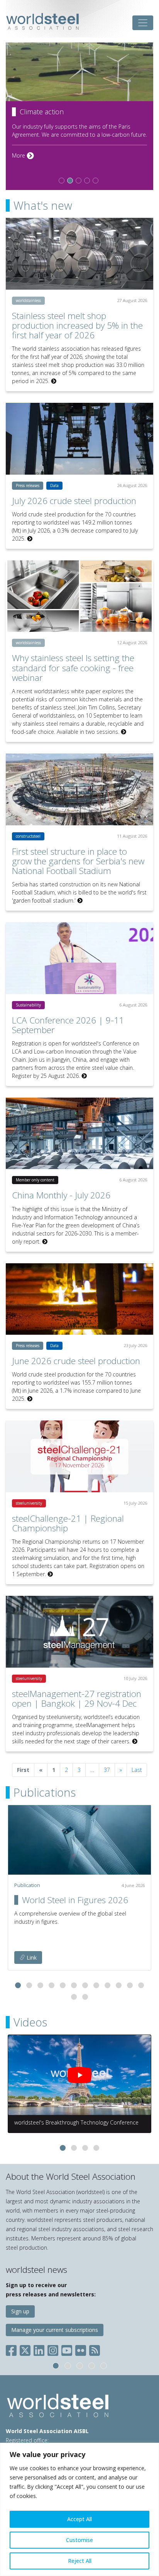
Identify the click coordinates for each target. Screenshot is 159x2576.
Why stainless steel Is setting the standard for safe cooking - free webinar (73, 668)
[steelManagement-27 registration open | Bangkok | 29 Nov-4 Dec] (79, 1632)
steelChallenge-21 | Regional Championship (68, 1523)
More (23, 172)
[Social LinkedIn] (39, 2349)
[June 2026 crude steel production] (79, 1299)
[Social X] (25, 2349)
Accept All (79, 2519)
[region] (79, 2509)
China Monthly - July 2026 (61, 1195)
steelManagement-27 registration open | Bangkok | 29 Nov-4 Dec (77, 1699)
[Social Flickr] (81, 2349)
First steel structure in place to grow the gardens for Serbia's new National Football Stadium (78, 861)
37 (107, 1770)
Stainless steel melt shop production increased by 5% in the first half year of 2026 (77, 325)
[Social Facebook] (13, 2349)
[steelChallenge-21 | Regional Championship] (79, 1456)
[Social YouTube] (67, 2349)
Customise (79, 2540)
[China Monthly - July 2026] (79, 1134)
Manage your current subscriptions (55, 2330)
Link (31, 1957)
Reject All (80, 2561)
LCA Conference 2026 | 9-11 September (68, 1025)
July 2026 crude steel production (74, 501)
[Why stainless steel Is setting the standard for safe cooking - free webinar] (79, 596)
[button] (18, 1985)
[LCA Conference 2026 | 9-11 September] (79, 958)
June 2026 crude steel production (76, 1361)
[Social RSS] (95, 2349)
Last (137, 1770)
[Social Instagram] (53, 2349)
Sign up (20, 2311)
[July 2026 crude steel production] (79, 439)
